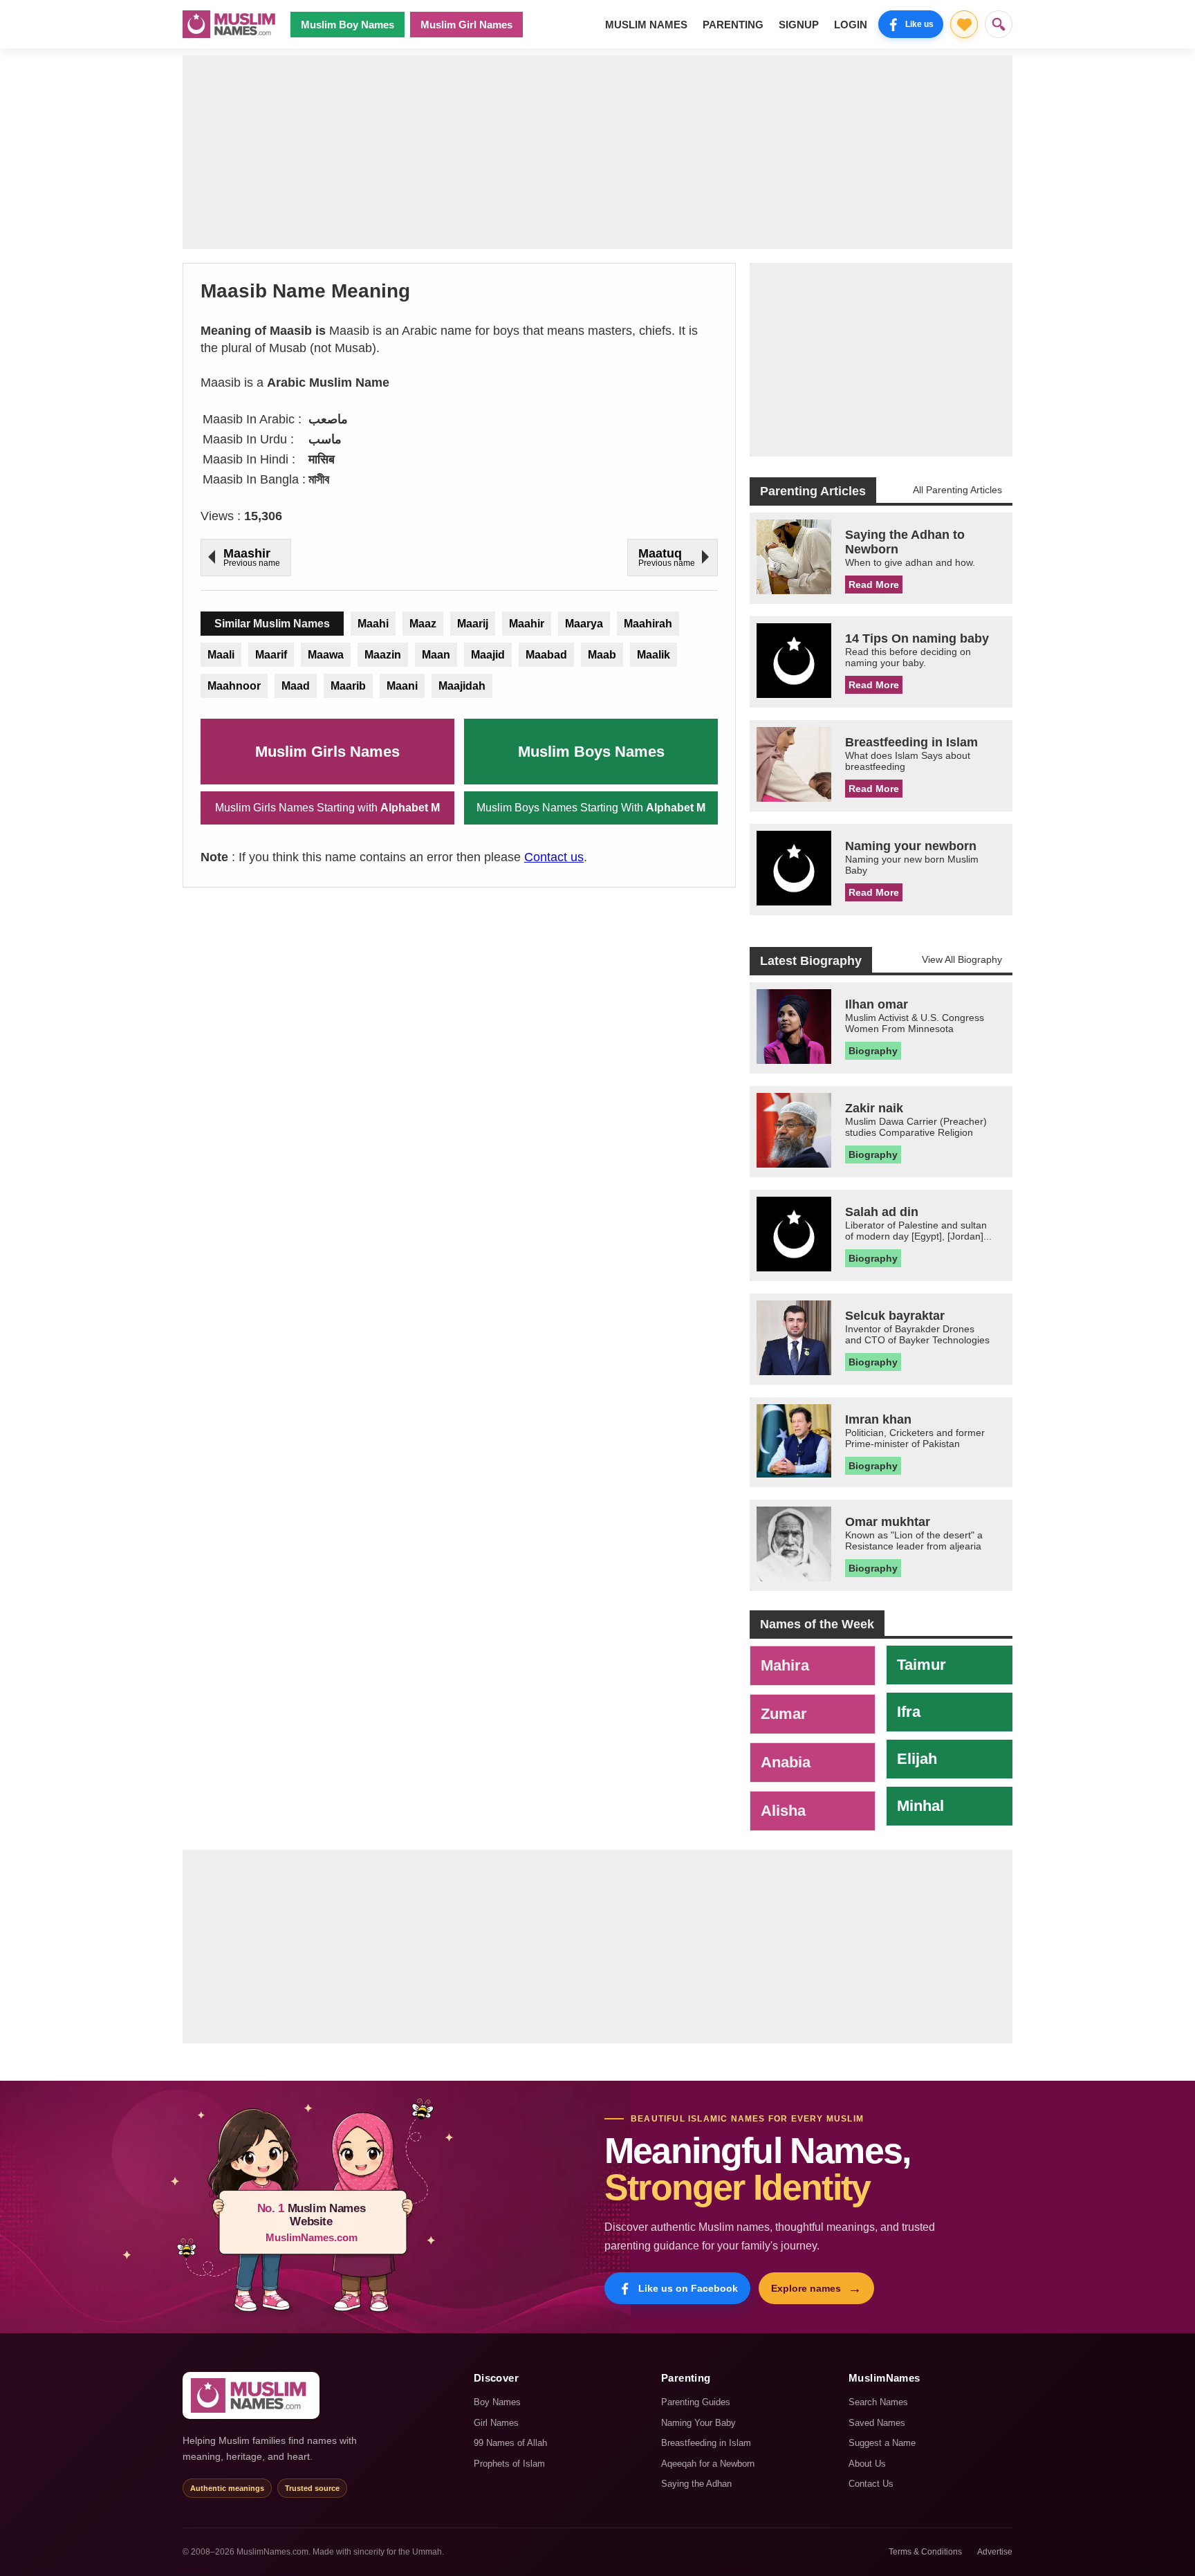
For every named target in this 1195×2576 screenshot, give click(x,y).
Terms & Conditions (925, 2552)
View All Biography (962, 959)
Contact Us (871, 2484)
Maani (402, 686)
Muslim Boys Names (591, 752)
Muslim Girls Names (327, 752)
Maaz (423, 624)
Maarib (348, 686)
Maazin (383, 655)
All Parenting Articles (957, 490)
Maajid (488, 655)
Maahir (527, 624)
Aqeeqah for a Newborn (708, 2464)
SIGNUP (799, 25)
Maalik (654, 655)
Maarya (584, 624)
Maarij (473, 624)
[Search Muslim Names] (999, 24)
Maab (602, 655)
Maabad (546, 655)
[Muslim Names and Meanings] (231, 24)
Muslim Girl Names (466, 25)
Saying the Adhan (696, 2484)
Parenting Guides (696, 2402)
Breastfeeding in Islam (706, 2443)
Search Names (878, 2402)
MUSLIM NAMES (646, 25)
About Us (867, 2464)
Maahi (373, 624)
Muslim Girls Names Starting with (327, 808)
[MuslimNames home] (251, 2395)
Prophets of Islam (509, 2464)
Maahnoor (234, 686)
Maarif (271, 655)
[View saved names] (964, 24)
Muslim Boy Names (348, 25)
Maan (436, 655)
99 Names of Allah (510, 2443)
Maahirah (648, 624)
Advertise (995, 2552)
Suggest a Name (882, 2443)
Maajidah (462, 686)
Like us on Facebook (688, 2288)
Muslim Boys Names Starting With (591, 808)
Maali (221, 655)
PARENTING (733, 25)
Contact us (554, 857)
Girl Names (496, 2423)
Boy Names (497, 2402)
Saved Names (877, 2423)
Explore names (816, 2288)
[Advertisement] (597, 152)
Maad (296, 686)
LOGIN (851, 25)
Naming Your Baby (698, 2423)
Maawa (326, 655)
